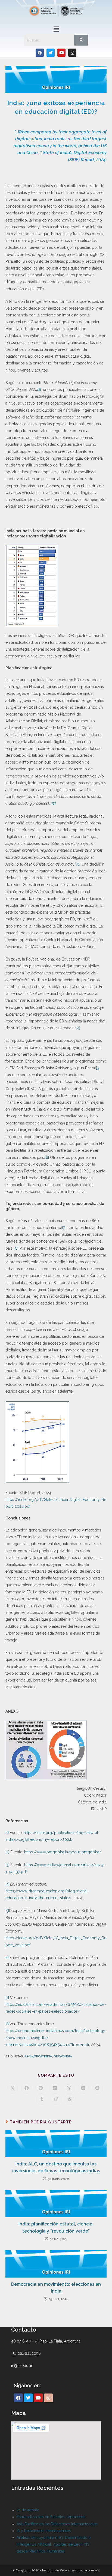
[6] (47, 1157)
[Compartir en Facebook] (27, 2088)
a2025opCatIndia (38, 2056)
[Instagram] (72, 53)
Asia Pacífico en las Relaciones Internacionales (57, 2524)
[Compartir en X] (13, 2088)
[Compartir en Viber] (69, 2088)
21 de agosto (28, 2510)
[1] (7, 1833)
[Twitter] (51, 53)
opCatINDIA (63, 2056)
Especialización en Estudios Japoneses (51, 2517)
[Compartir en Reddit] (97, 2088)
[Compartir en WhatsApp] (70, 2099)
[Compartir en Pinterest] (41, 2088)
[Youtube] (61, 53)
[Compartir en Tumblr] (42, 2099)
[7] (64, 1228)
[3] (78, 864)
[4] (78, 1028)
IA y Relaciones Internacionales (44, 2531)
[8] (16, 1248)
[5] (98, 1068)
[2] (7, 1852)
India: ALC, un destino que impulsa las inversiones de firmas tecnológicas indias (56, 2167)
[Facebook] (40, 53)
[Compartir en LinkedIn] (55, 2088)
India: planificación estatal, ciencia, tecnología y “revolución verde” (56, 2228)
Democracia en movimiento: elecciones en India (56, 2288)
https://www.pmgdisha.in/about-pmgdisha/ (63, 1852)
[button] (56, 29)
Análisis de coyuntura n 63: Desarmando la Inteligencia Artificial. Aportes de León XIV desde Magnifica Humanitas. (54, 2544)
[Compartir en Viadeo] (56, 2099)
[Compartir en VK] (83, 2088)
